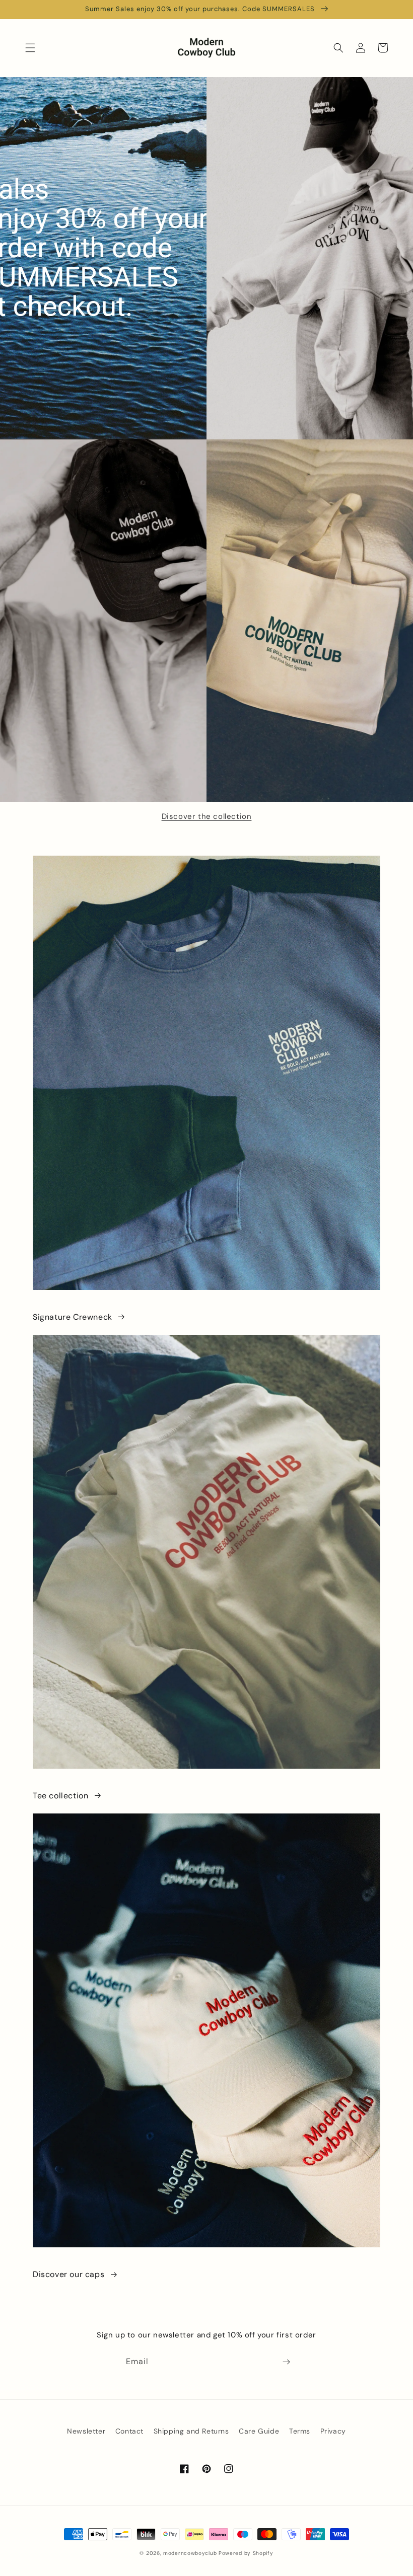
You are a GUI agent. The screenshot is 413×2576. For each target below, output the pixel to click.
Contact (129, 2431)
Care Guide (259, 2431)
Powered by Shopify (246, 2553)
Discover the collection (207, 816)
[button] (30, 48)
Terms (300, 2431)
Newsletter (86, 2431)
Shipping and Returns (191, 2431)
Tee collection (60, 1796)
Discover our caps (68, 2274)
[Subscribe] (286, 2362)
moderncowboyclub (190, 2553)
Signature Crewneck (73, 1317)
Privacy (333, 2431)
